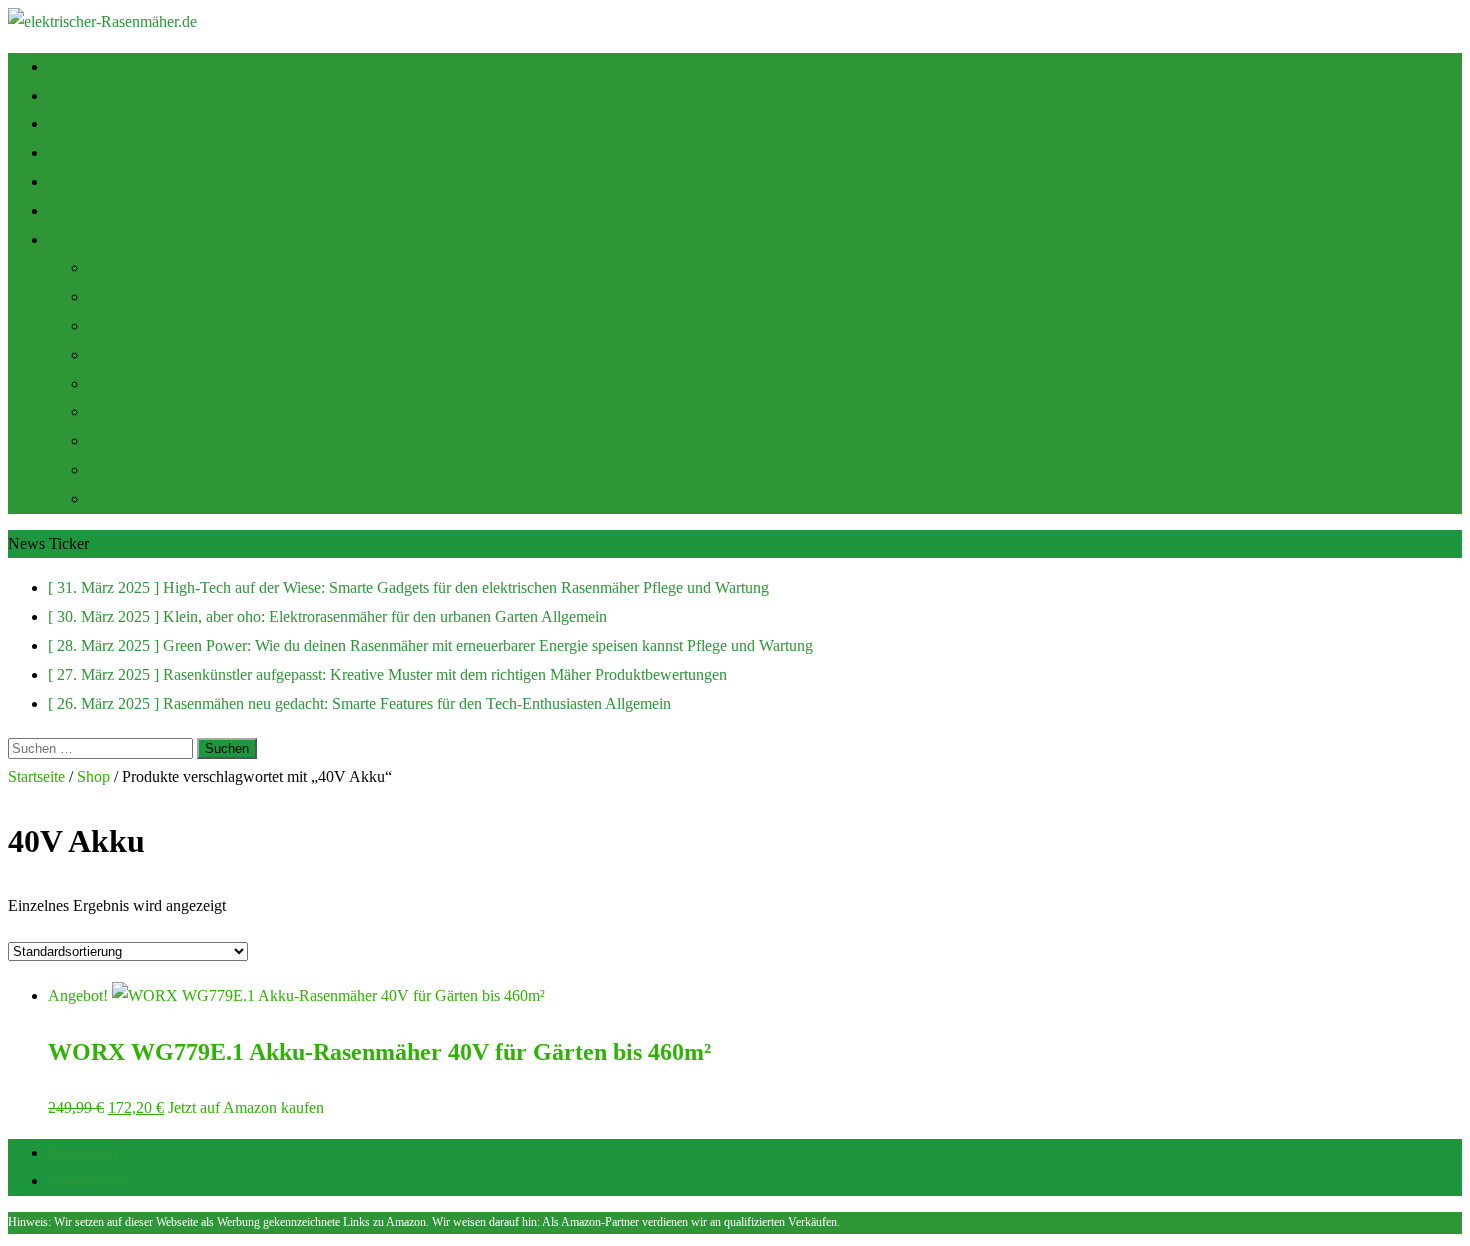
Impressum (82, 1152)
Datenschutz (87, 1180)
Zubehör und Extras (151, 469)
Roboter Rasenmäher (154, 296)
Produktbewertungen (154, 411)
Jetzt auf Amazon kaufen (246, 1107)
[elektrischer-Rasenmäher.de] (102, 21)
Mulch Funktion (99, 210)
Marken (112, 440)
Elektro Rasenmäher (152, 325)
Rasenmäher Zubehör (156, 498)
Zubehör (75, 181)
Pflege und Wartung (151, 354)
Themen (74, 239)
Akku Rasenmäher (147, 267)
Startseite (76, 66)
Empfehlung (87, 152)
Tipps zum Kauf (99, 95)
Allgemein (121, 383)
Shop (64, 123)
